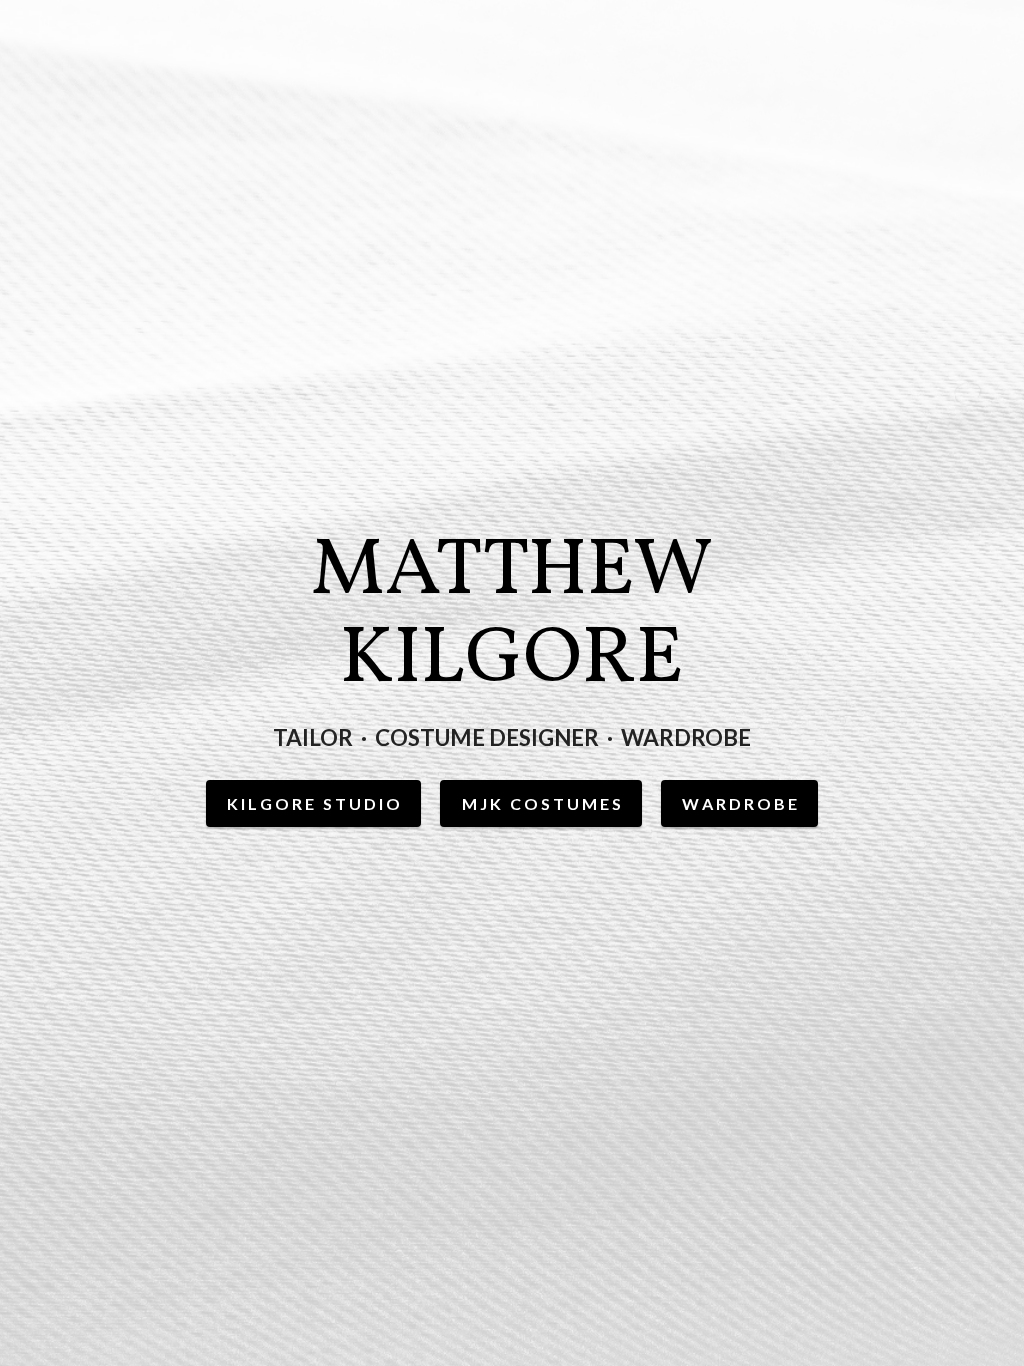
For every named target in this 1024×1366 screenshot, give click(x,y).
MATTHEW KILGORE (512, 616)
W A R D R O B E (739, 803)
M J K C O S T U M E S (541, 803)
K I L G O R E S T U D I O (313, 803)
